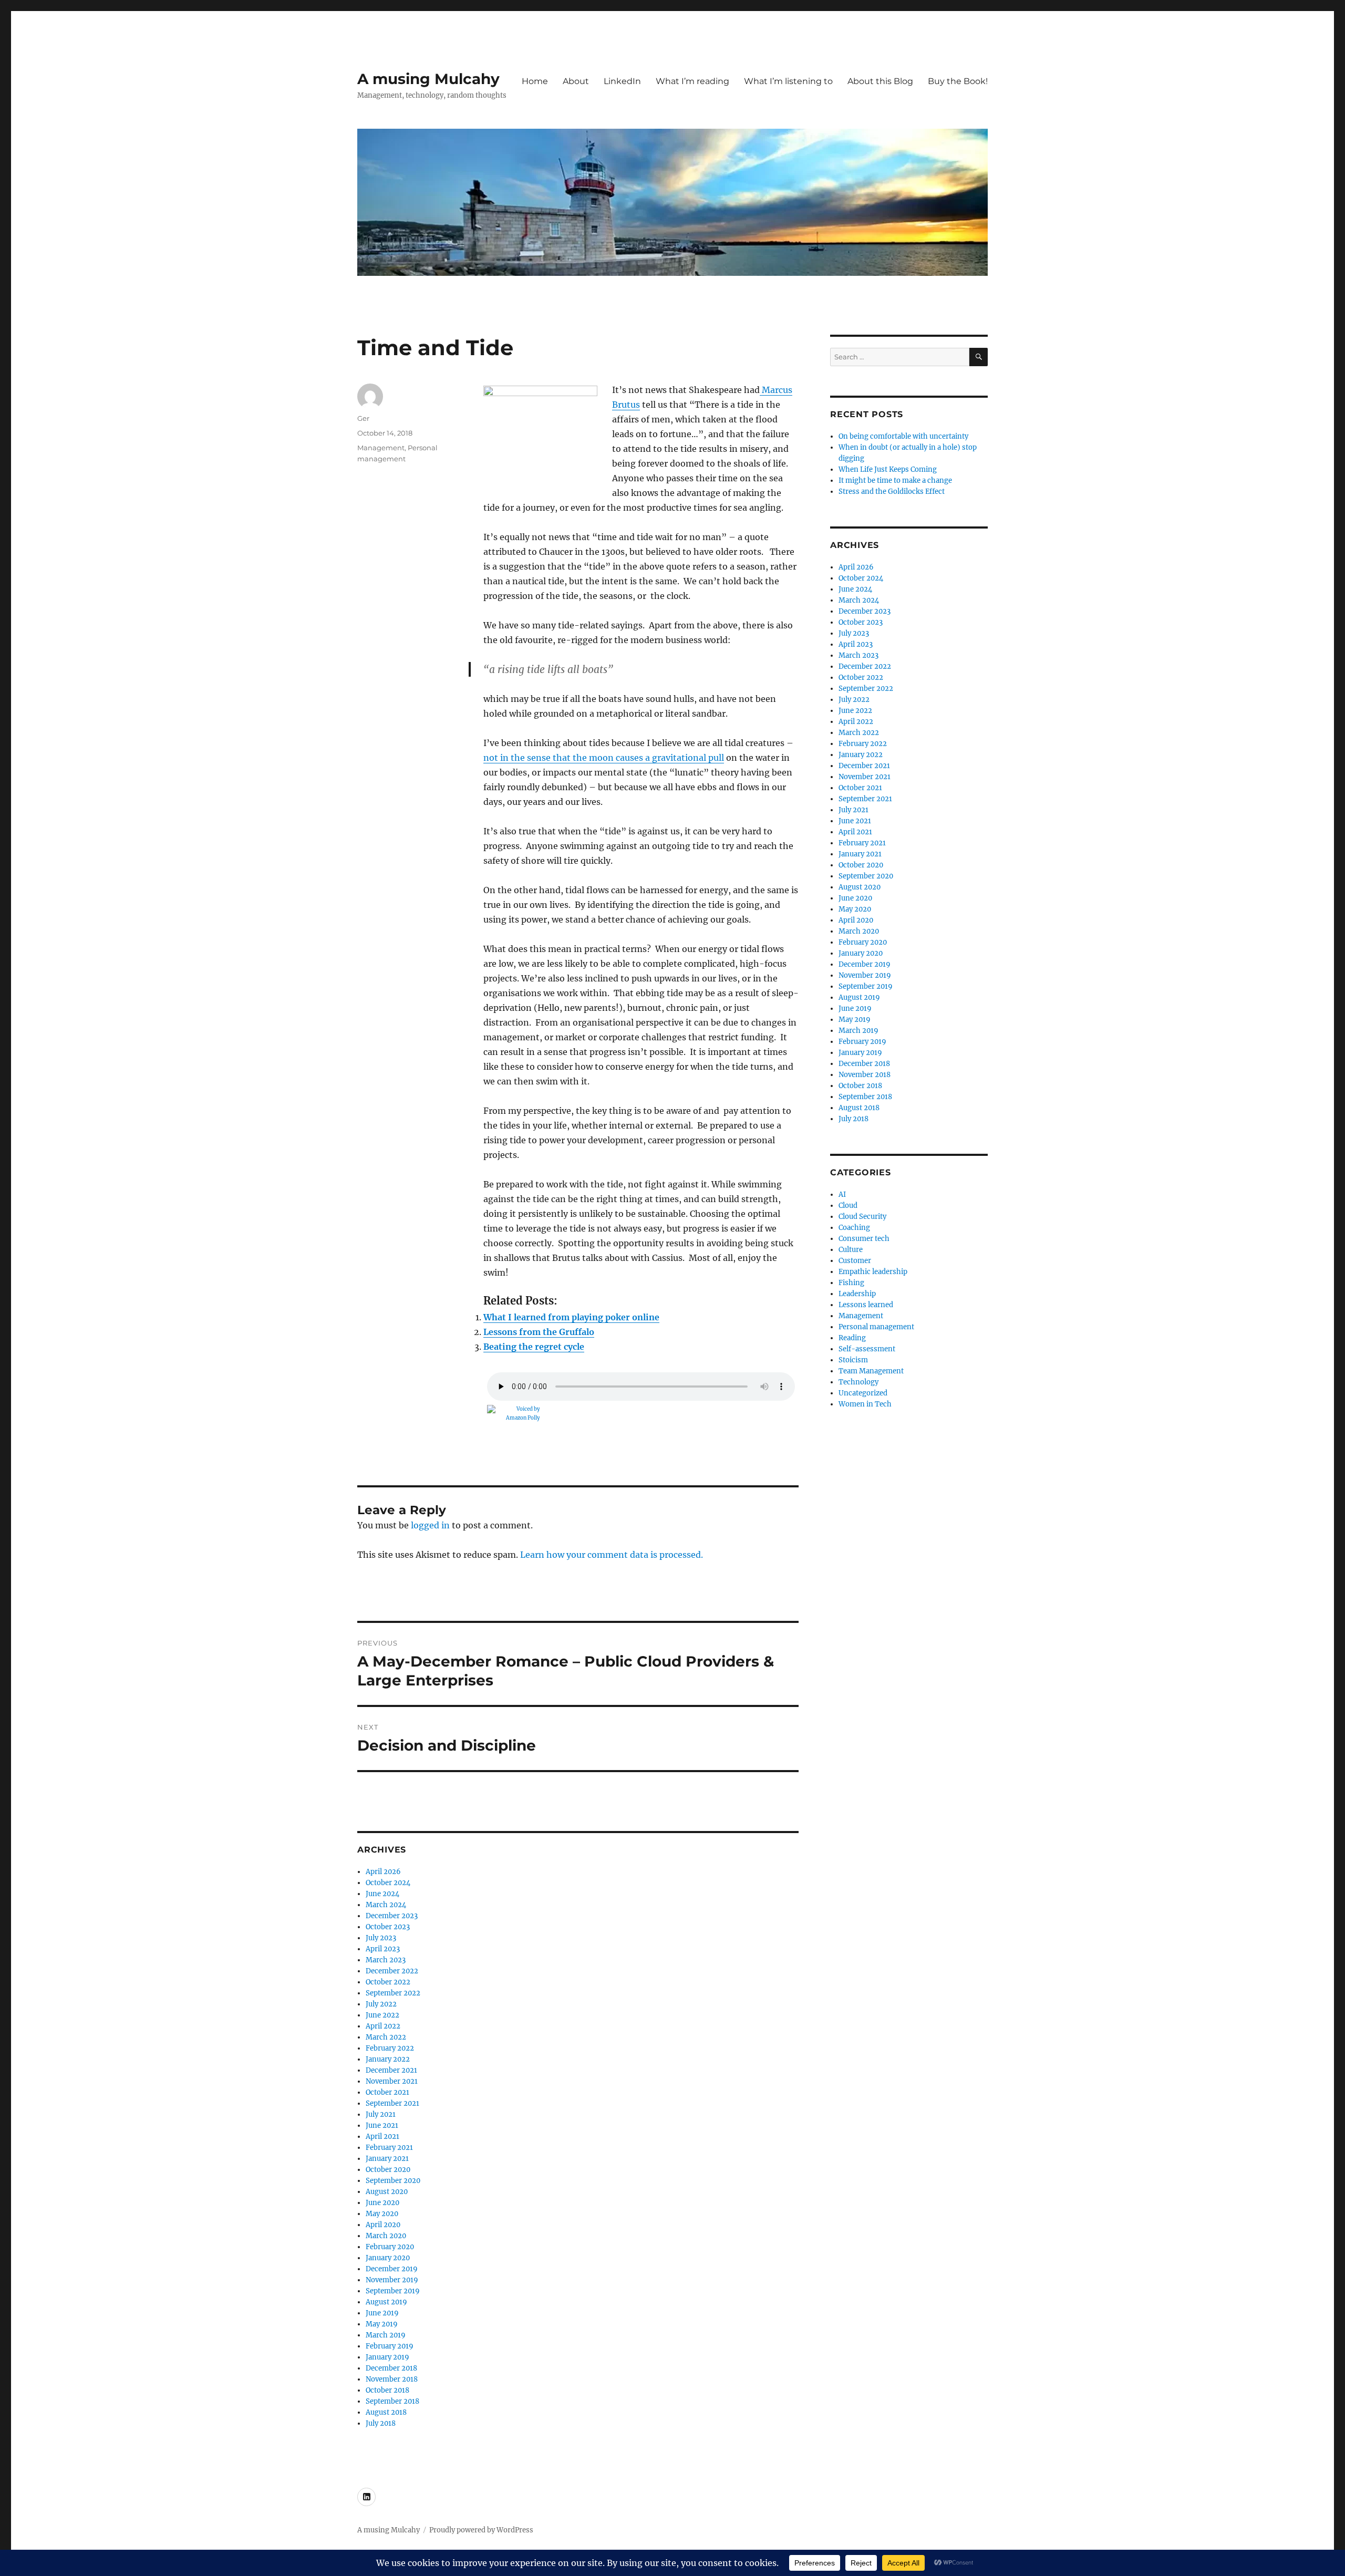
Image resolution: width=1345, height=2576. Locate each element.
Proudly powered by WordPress (481, 2530)
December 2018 (391, 2368)
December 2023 (392, 1916)
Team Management (871, 1371)
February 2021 (389, 2148)
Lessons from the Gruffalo (539, 1332)
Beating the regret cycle (534, 1347)
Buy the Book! (958, 81)
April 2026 (383, 1872)
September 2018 (392, 2401)
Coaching (854, 1228)
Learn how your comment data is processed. (612, 1555)
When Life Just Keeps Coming (888, 469)
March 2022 (386, 2037)
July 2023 (381, 1938)
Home (535, 81)
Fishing (851, 1283)
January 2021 (387, 2159)
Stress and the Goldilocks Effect (892, 492)
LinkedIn (622, 81)
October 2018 (387, 2390)
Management (381, 448)
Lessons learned (866, 1305)
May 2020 (382, 2214)
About (576, 81)
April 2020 (383, 2225)
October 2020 (388, 2170)
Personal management (876, 1327)
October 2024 (388, 1883)
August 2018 (386, 2412)
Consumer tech (864, 1239)
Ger (363, 418)
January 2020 (388, 2258)
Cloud (848, 1206)
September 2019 (393, 2291)
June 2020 (382, 2203)
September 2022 (393, 1993)
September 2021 (392, 2103)
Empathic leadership (873, 1272)
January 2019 (387, 2357)
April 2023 (383, 1949)
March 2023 (386, 1960)
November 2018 (392, 2379)
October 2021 (387, 2092)
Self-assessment (867, 1349)
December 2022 (392, 1971)
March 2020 (386, 2236)
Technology (858, 1382)
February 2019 (390, 2346)
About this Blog (880, 81)
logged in (430, 1525)
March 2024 (386, 1905)
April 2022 (383, 2026)
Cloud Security (862, 1217)
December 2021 (391, 2070)
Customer (855, 1261)
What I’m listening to (788, 81)
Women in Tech (865, 1404)
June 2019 (382, 2313)
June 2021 (382, 2125)
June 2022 (382, 2015)
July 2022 (381, 2004)
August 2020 (387, 2192)
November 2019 (392, 2280)
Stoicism (853, 1360)
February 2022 (390, 2048)
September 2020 (393, 2181)
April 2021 (382, 2137)
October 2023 (388, 1927)
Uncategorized (863, 1393)
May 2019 (382, 2324)
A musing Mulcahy (428, 79)
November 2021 (392, 2081)
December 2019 (392, 2269)
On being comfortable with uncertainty (903, 436)
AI (842, 1194)
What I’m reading (692, 81)
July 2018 (381, 2423)
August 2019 (386, 2302)
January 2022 (388, 2059)
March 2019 (386, 2335)
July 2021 (381, 2114)
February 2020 (390, 2247)
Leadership (857, 1294)
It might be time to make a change (895, 480)
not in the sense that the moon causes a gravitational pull (604, 758)
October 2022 (388, 1982)
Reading (852, 1338)
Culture (851, 1250)
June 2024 (382, 1894)
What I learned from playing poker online (571, 1317)
